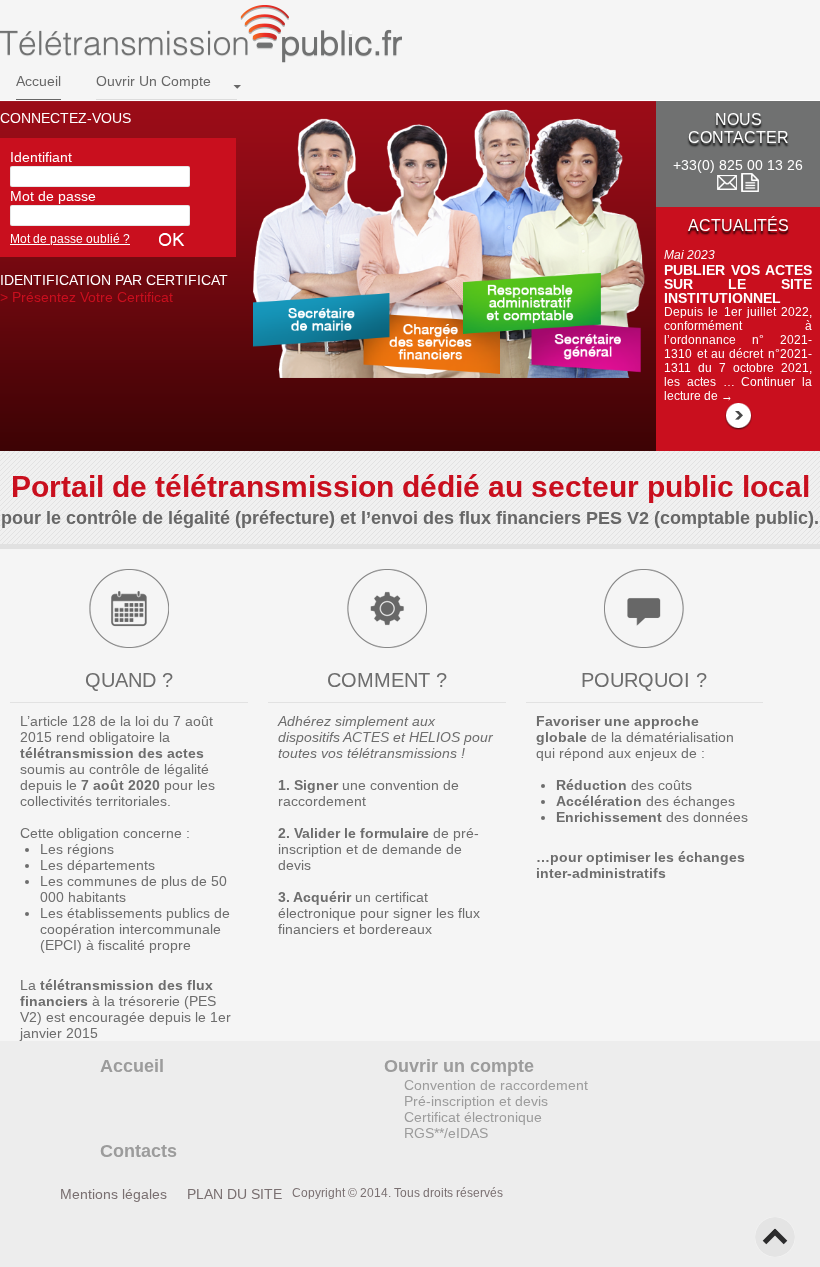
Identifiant (41, 157)
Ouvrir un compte (153, 81)
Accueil (38, 81)
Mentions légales (113, 1194)
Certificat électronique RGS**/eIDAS (473, 1125)
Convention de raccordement (496, 1085)
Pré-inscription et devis (476, 1101)
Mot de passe (53, 196)
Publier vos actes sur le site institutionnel (738, 284)
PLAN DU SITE (234, 1194)
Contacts (138, 1151)
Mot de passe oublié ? (70, 239)
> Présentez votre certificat (86, 297)
